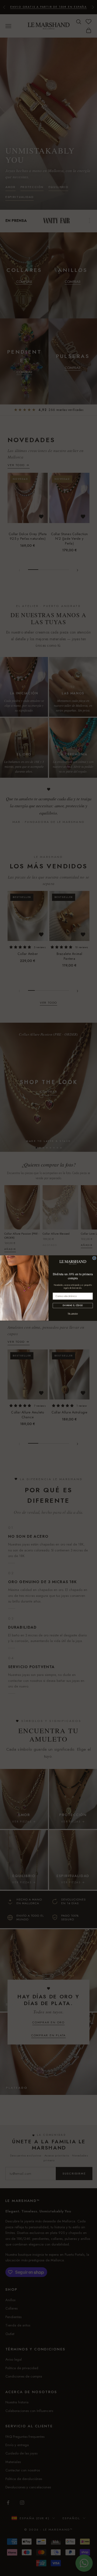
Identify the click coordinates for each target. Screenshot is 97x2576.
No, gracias (73, 1314)
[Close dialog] (94, 1258)
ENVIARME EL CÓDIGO (73, 1305)
